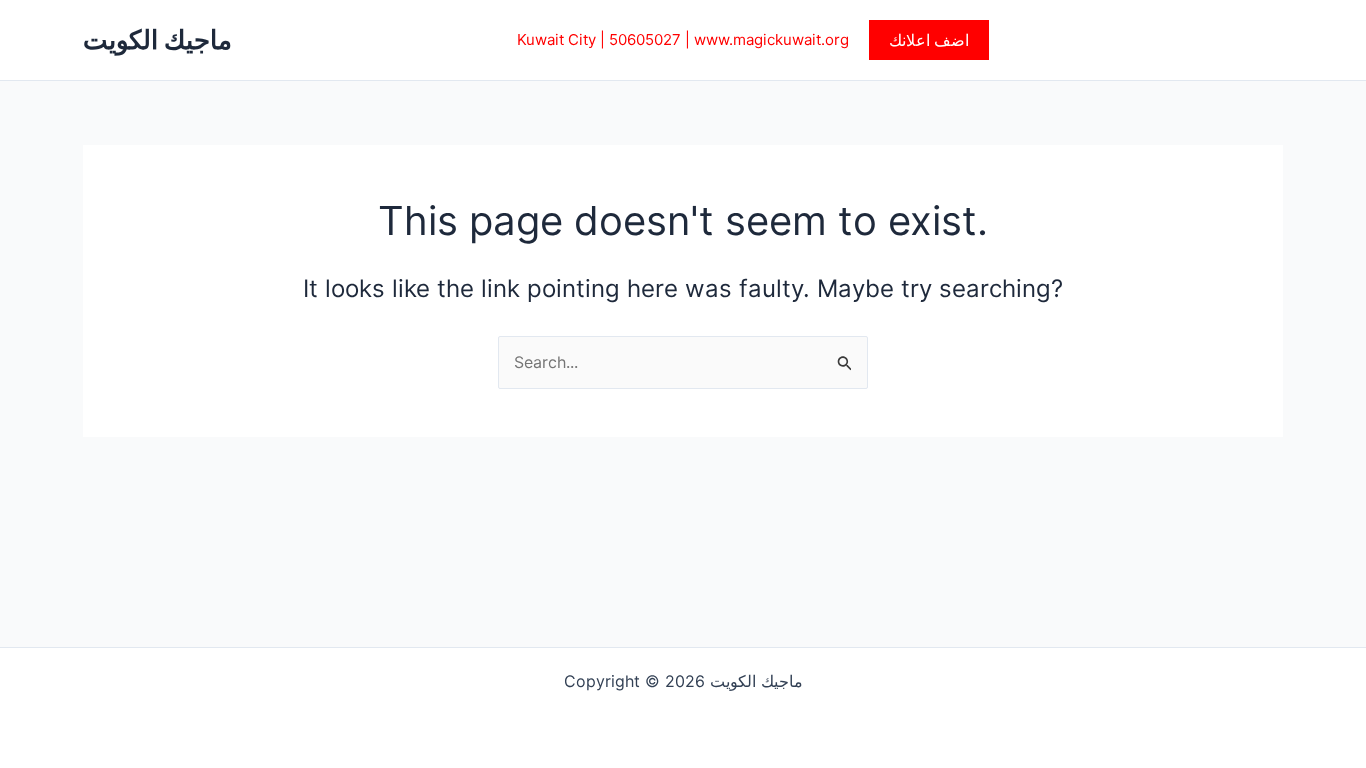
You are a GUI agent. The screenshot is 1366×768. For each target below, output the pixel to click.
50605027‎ (645, 39)
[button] (929, 40)
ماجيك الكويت (157, 39)
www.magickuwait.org (771, 39)
